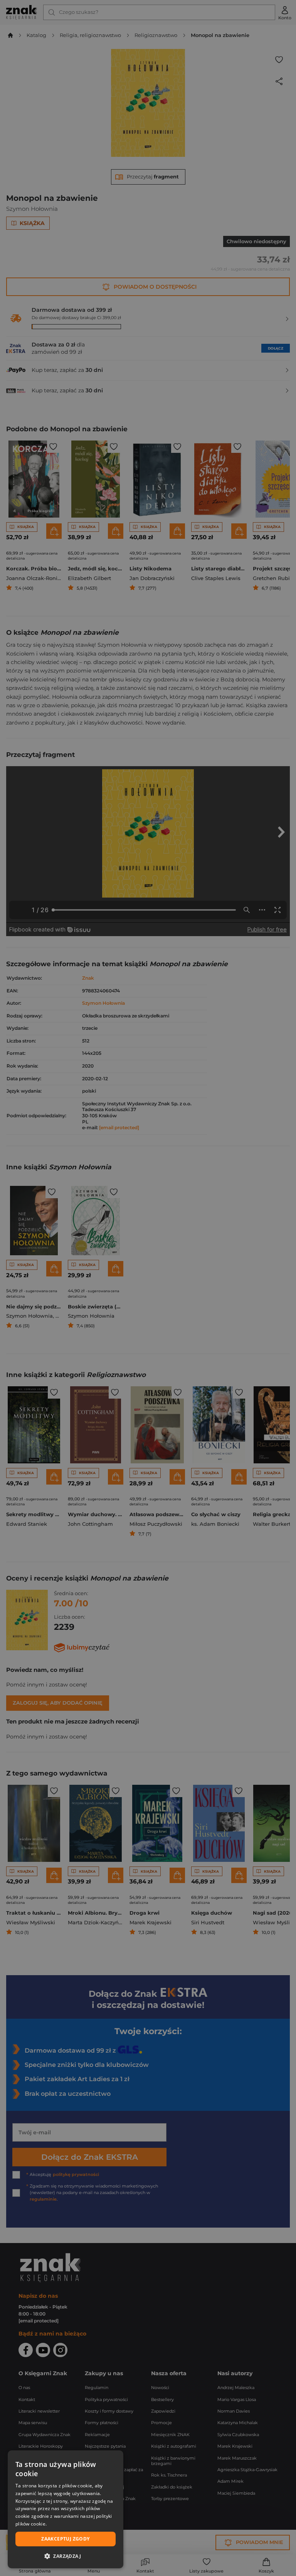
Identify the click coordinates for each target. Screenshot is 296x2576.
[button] (66, 2556)
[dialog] (66, 2509)
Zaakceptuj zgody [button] (65, 2539)
